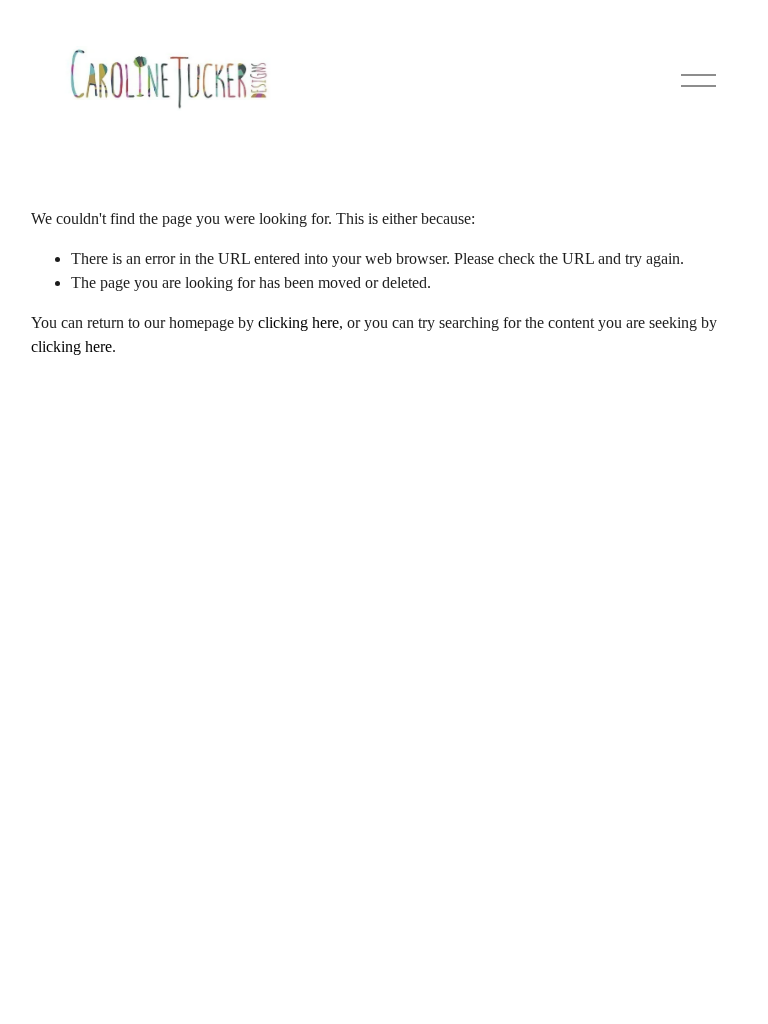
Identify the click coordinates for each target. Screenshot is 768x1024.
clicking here (298, 322)
